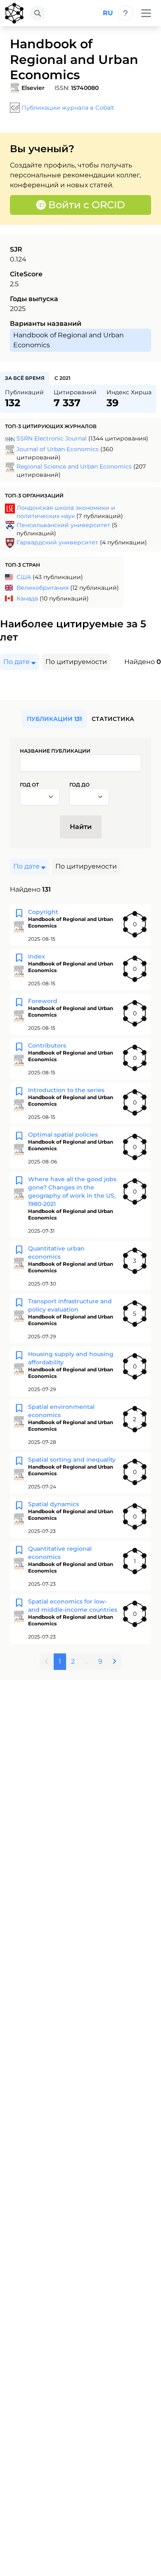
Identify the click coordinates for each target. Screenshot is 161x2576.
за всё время (25, 378)
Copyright (43, 912)
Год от (29, 785)
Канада (27, 598)
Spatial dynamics (53, 1504)
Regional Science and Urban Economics (74, 466)
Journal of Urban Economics (58, 449)
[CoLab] (14, 13)
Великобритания (43, 588)
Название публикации (55, 751)
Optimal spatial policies (63, 1135)
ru (108, 13)
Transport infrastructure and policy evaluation (70, 1305)
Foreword (43, 1001)
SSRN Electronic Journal (52, 438)
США (24, 577)
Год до (79, 785)
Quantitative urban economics (56, 1253)
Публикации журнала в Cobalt (68, 108)
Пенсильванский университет (63, 525)
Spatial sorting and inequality (72, 1460)
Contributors (47, 1045)
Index (37, 956)
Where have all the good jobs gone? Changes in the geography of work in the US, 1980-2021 (72, 1191)
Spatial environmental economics (61, 1411)
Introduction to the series (66, 1090)
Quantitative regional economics (60, 1553)
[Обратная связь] (125, 13)
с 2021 (63, 378)
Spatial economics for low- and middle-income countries (73, 1606)
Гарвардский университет (57, 542)
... (86, 1661)
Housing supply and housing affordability (71, 1358)
